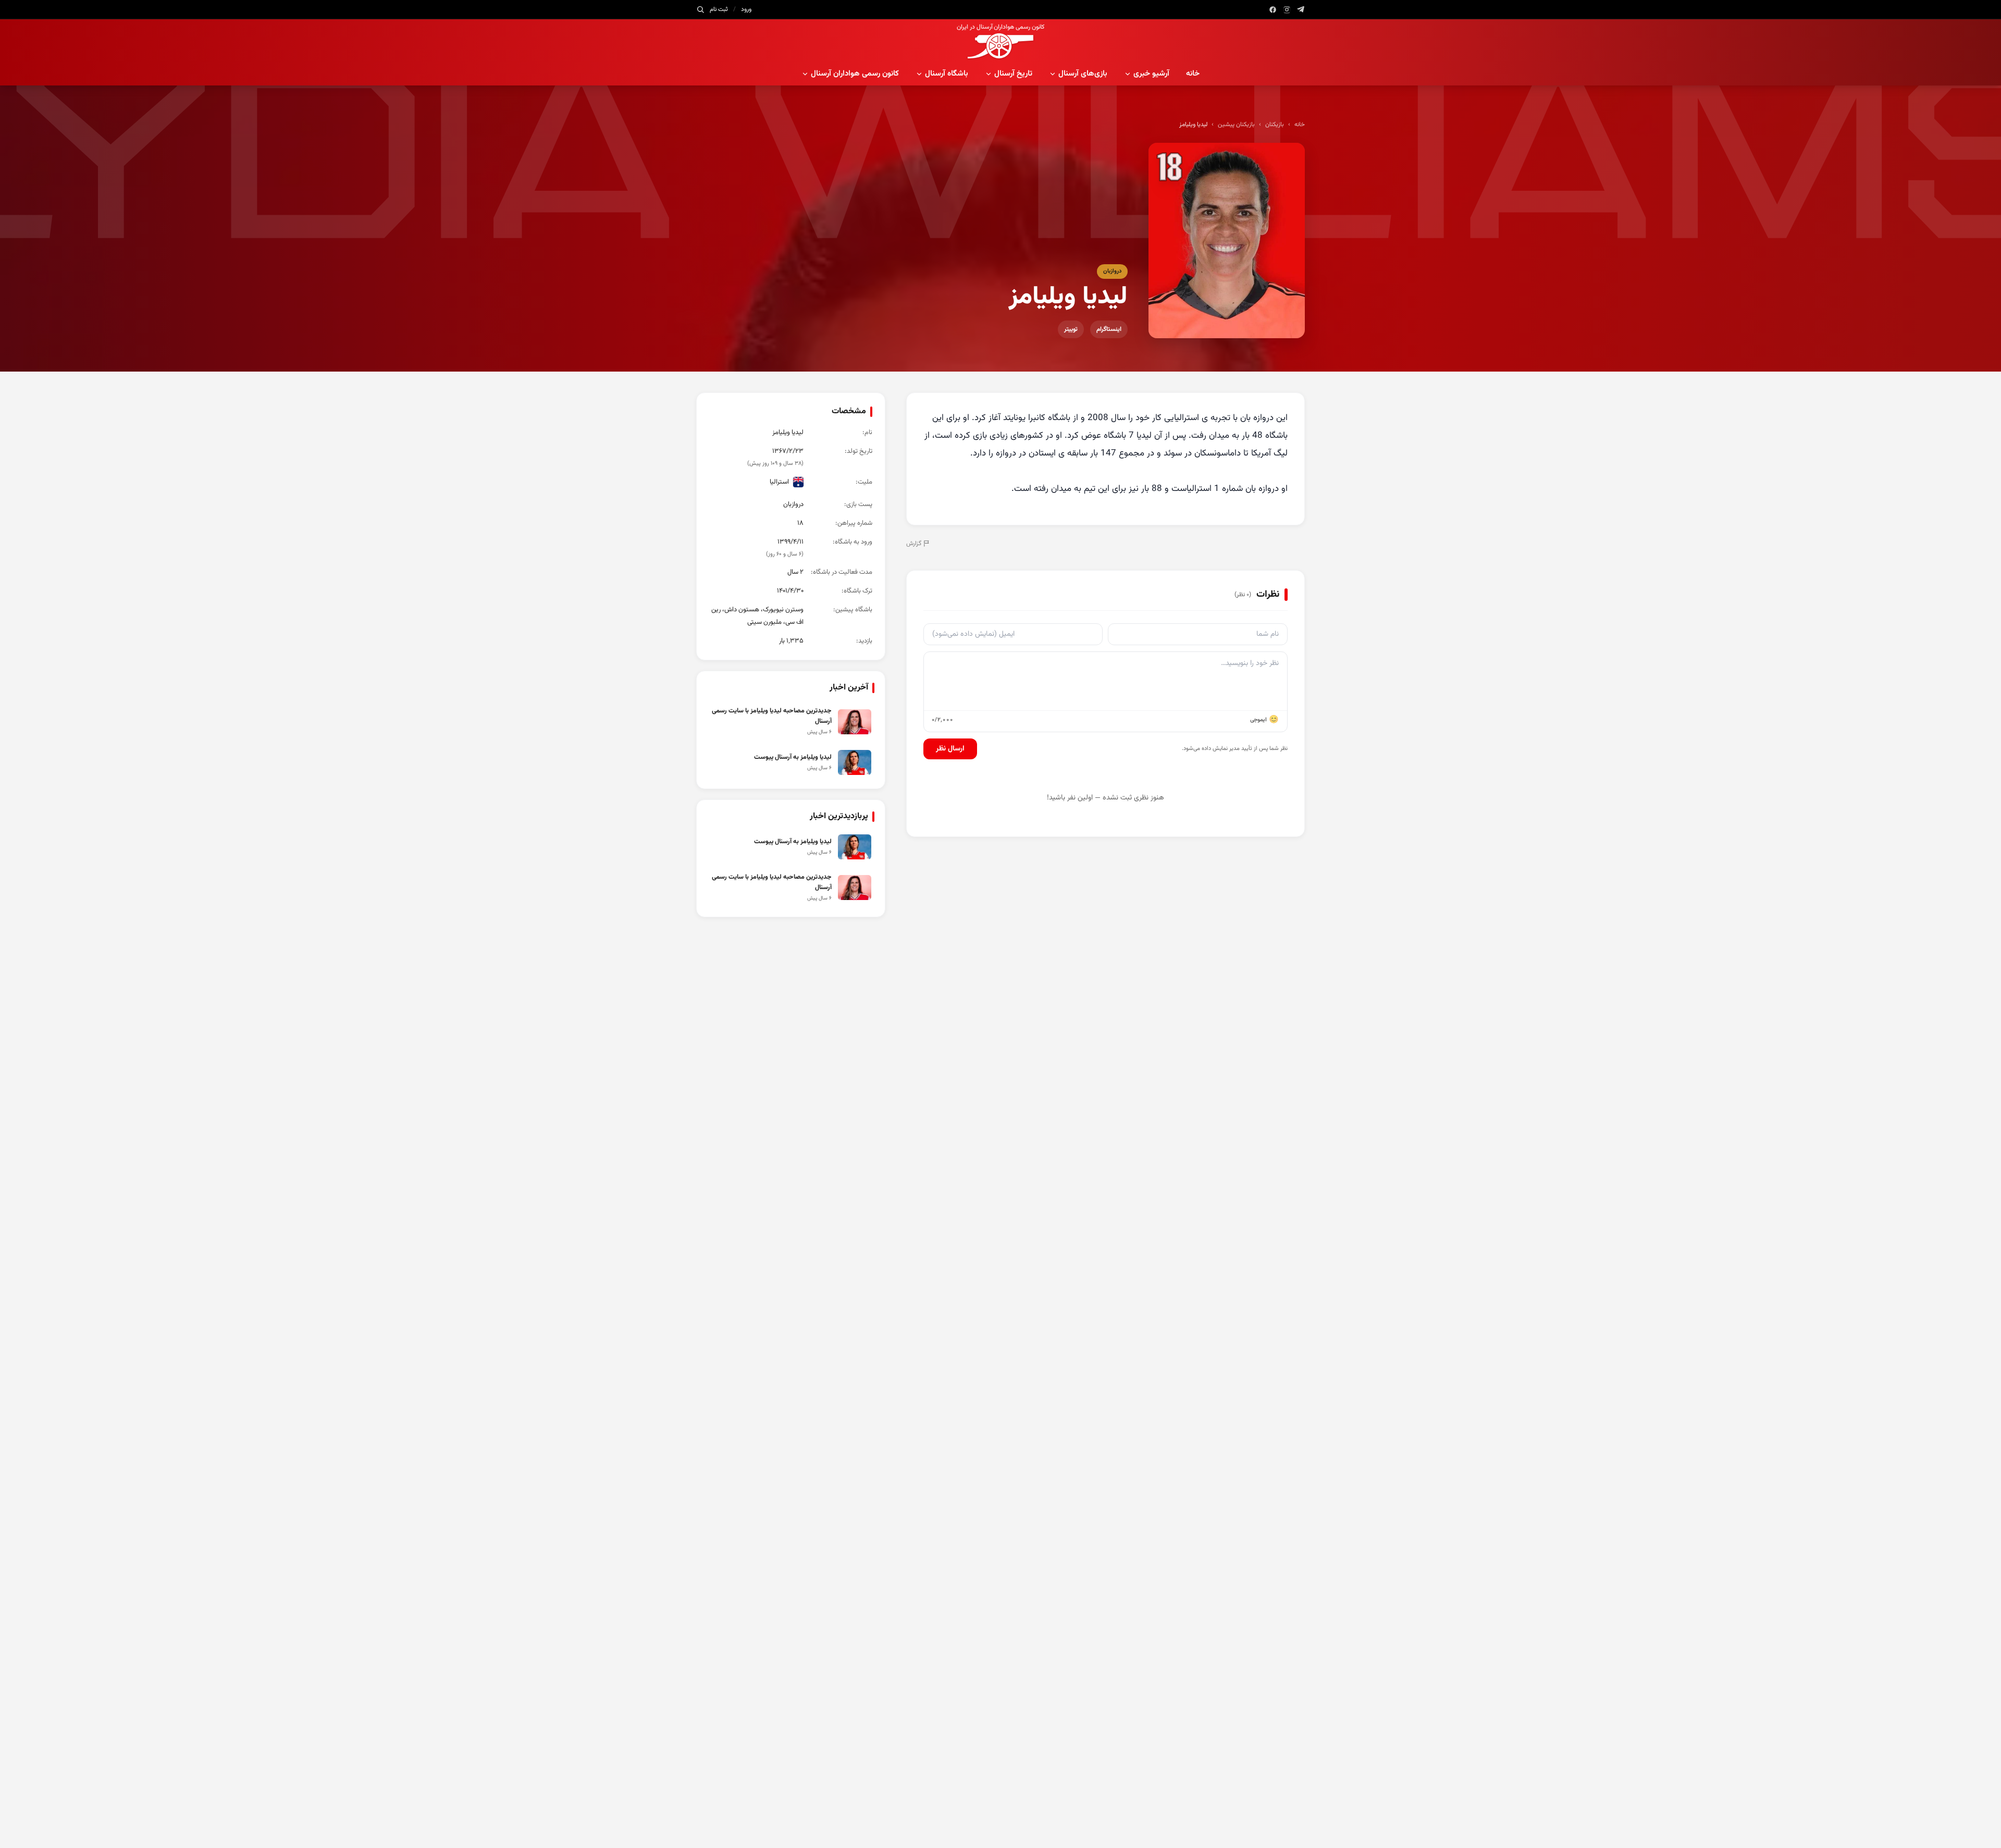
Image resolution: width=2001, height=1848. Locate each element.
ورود (746, 9)
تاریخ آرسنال (1013, 74)
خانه (1193, 74)
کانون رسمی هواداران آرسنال (855, 74)
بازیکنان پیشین (1236, 125)
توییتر (1071, 329)
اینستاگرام (1109, 329)
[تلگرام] (1301, 10)
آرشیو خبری (1151, 74)
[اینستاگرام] (1287, 10)
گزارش (914, 544)
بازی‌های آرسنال (1083, 74)
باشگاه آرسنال (947, 74)
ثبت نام (719, 9)
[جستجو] (700, 9)
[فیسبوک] (1273, 10)
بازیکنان (1275, 125)
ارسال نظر (950, 749)
